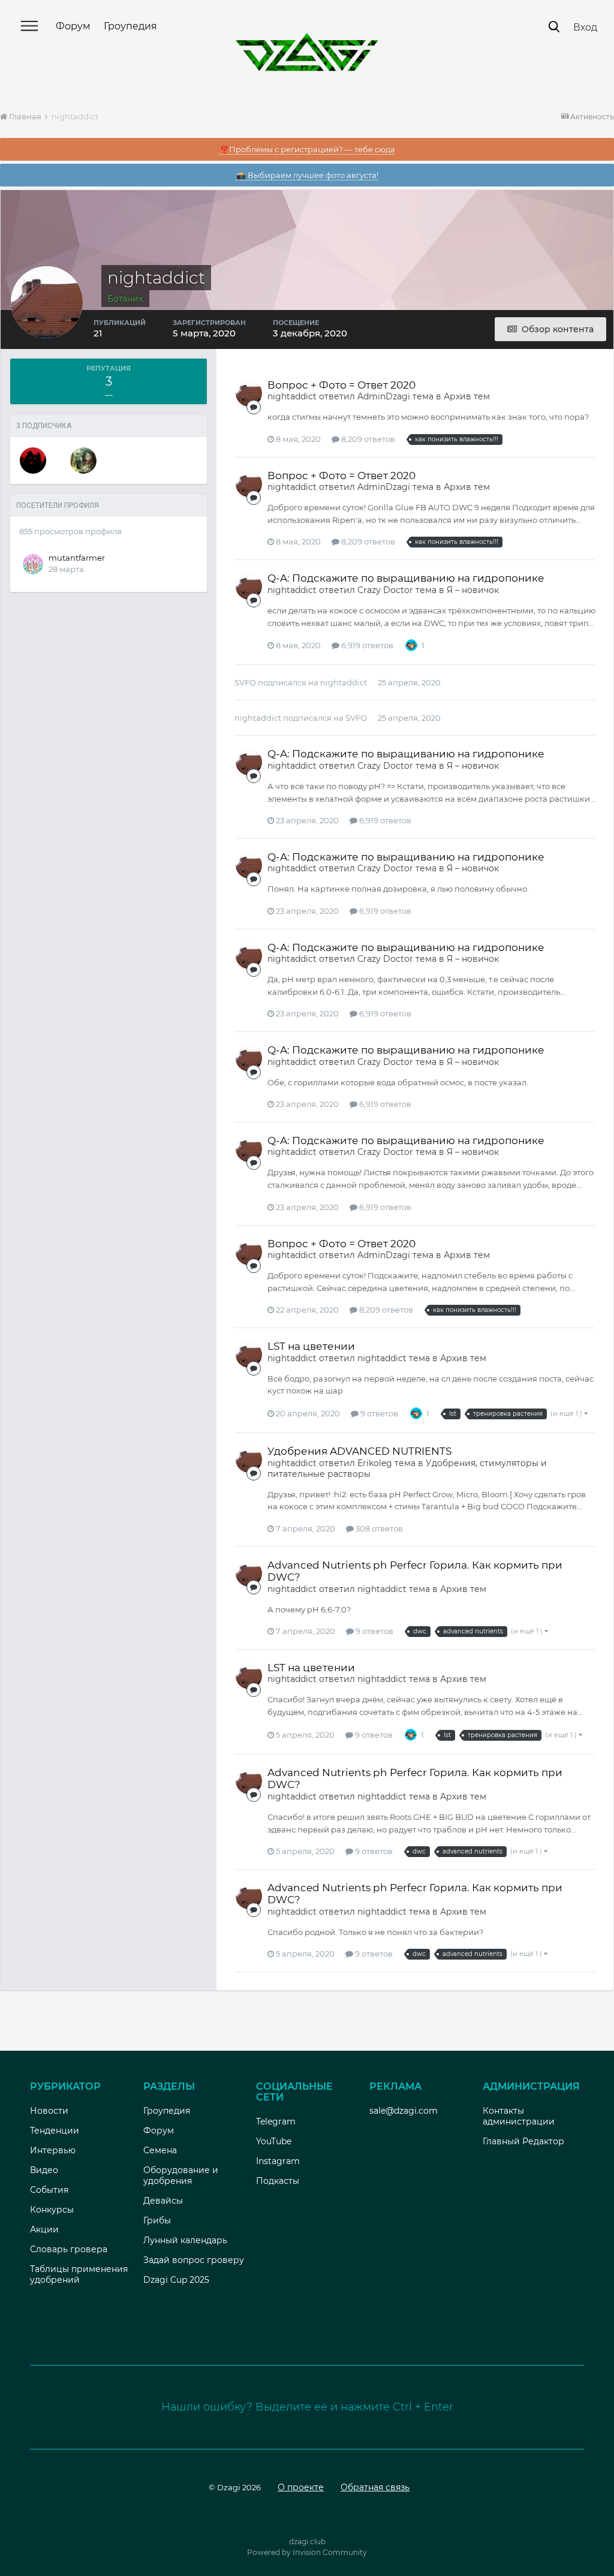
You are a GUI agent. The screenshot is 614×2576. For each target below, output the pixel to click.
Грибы (157, 2220)
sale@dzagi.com (404, 2111)
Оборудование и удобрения (181, 2175)
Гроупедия (130, 26)
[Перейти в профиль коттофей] (83, 461)
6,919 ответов (366, 645)
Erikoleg (375, 1463)
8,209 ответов (367, 439)
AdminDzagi (384, 396)
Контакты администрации (519, 2116)
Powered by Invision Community (307, 2552)
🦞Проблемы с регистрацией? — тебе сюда (307, 149)
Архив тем (467, 396)
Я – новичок (473, 590)
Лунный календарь (185, 2240)
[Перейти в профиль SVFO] (33, 461)
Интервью (53, 2150)
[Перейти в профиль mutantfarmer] (33, 564)
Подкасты (278, 2181)
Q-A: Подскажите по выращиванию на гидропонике (406, 578)
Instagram (278, 2161)
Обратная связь (375, 2487)
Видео (44, 2170)
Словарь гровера (69, 2249)
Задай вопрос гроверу (194, 2260)
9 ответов (378, 1413)
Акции (44, 2229)
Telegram (276, 2121)
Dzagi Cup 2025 (176, 2280)
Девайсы (163, 2201)
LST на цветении (311, 1346)
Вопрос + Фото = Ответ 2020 (341, 385)
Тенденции (55, 2130)
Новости (49, 2111)
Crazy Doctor (385, 590)
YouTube (274, 2141)
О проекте (301, 2487)
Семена (160, 2150)
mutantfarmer (77, 558)
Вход (585, 27)
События (49, 2190)
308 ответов (378, 1528)
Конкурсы (52, 2210)
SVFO (245, 682)
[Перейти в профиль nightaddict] (249, 393)
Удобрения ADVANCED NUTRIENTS (359, 1451)
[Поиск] (554, 27)
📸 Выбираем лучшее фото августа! (307, 175)
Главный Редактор (523, 2141)
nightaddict (292, 396)
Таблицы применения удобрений (79, 2274)
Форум (73, 26)
